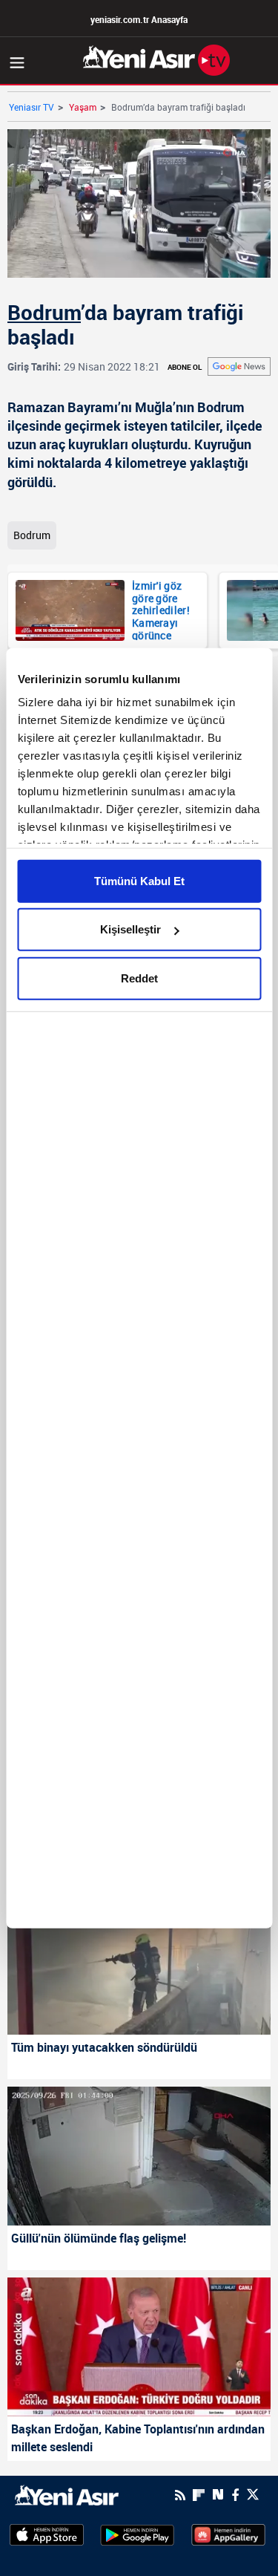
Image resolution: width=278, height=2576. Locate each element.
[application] (139, 1288)
